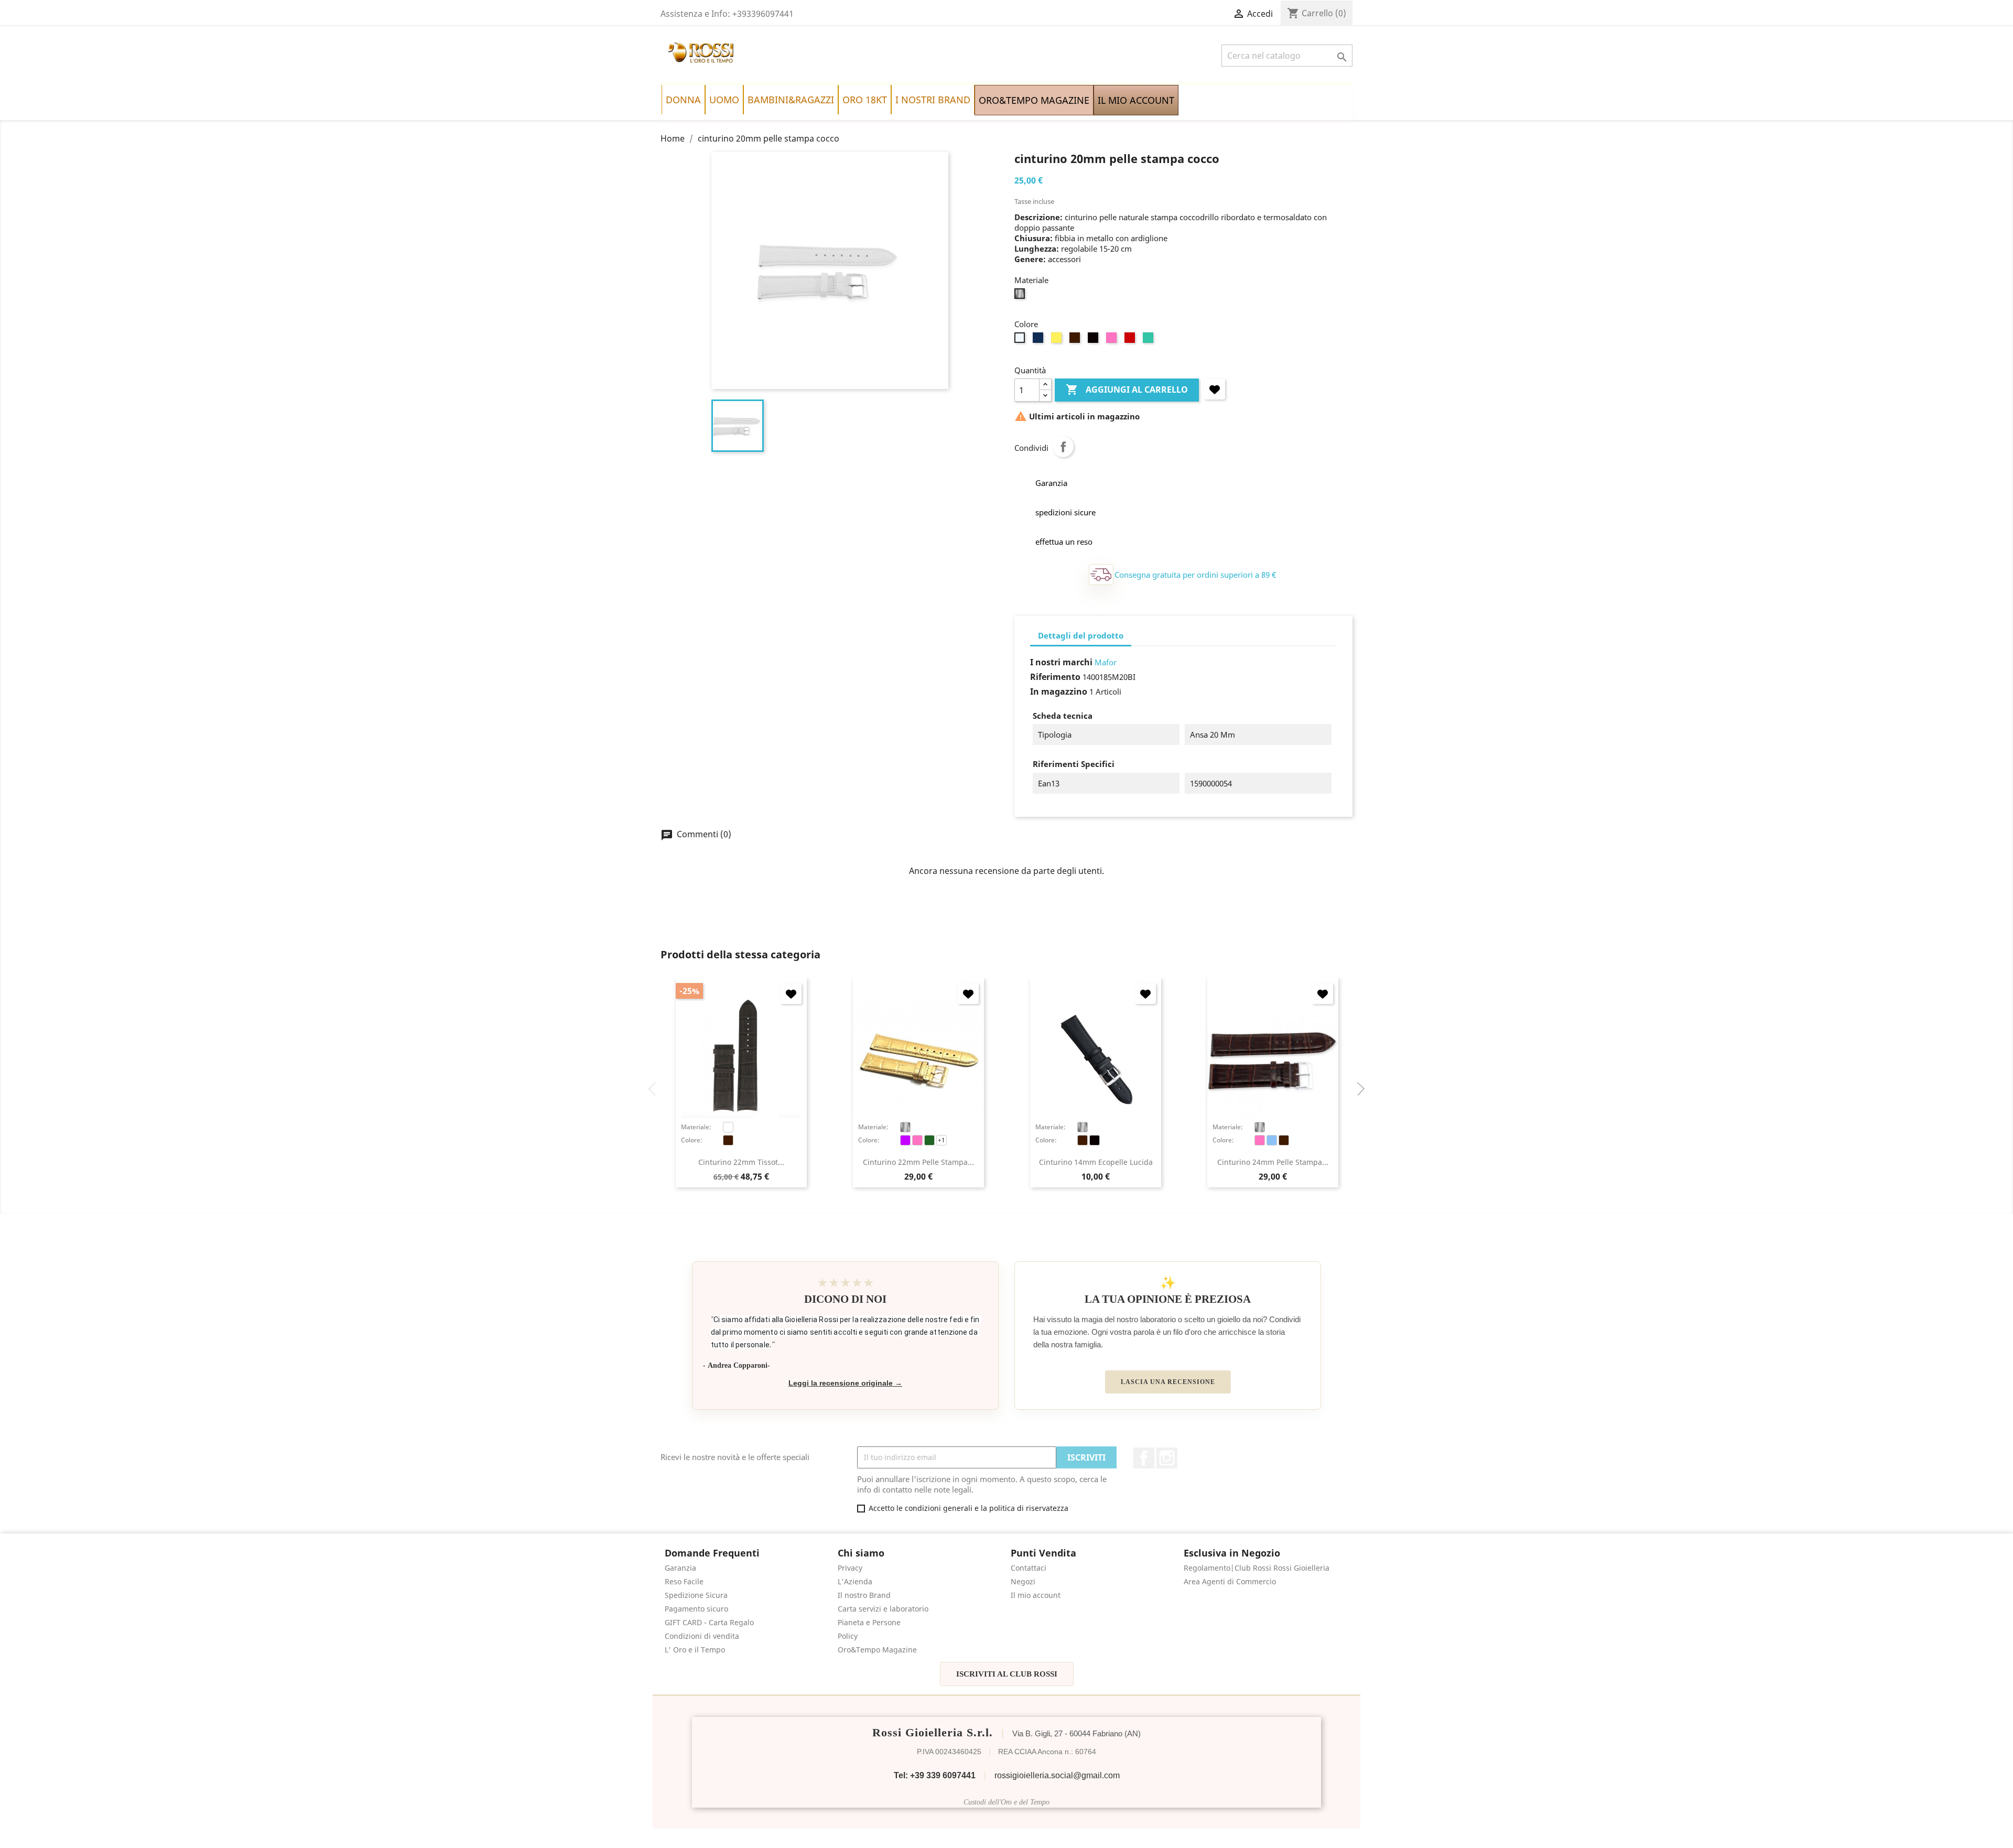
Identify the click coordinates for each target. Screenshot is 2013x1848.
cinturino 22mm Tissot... (741, 1162)
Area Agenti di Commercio (1230, 1581)
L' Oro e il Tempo (695, 1650)
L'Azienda (855, 1581)
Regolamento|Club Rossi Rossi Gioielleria (1257, 1568)
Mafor (1106, 662)
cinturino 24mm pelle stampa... (1273, 1162)
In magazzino (1059, 691)
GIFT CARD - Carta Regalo (709, 1622)
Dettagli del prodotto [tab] (1081, 635)
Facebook (1144, 1458)
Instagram (1167, 1458)
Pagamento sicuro (696, 1609)
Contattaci (1029, 1568)
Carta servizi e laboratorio (883, 1609)
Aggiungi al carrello (1127, 390)
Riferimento (1055, 677)
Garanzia (680, 1568)
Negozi (1023, 1581)
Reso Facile (684, 1581)
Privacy (850, 1568)
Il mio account (1036, 1595)
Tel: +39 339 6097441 (935, 1775)
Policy (848, 1636)
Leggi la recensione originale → (845, 1383)
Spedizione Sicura (696, 1595)
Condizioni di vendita (702, 1636)
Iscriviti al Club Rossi (1007, 1674)
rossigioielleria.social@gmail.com (1057, 1775)
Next (1358, 1089)
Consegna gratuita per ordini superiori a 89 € (1195, 575)
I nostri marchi (1061, 662)
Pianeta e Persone (869, 1622)
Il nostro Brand (864, 1595)
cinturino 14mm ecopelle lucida (1096, 1162)
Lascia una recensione (1168, 1382)
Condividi (1063, 447)
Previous (655, 1089)
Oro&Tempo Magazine (877, 1650)
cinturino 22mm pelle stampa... (918, 1162)
